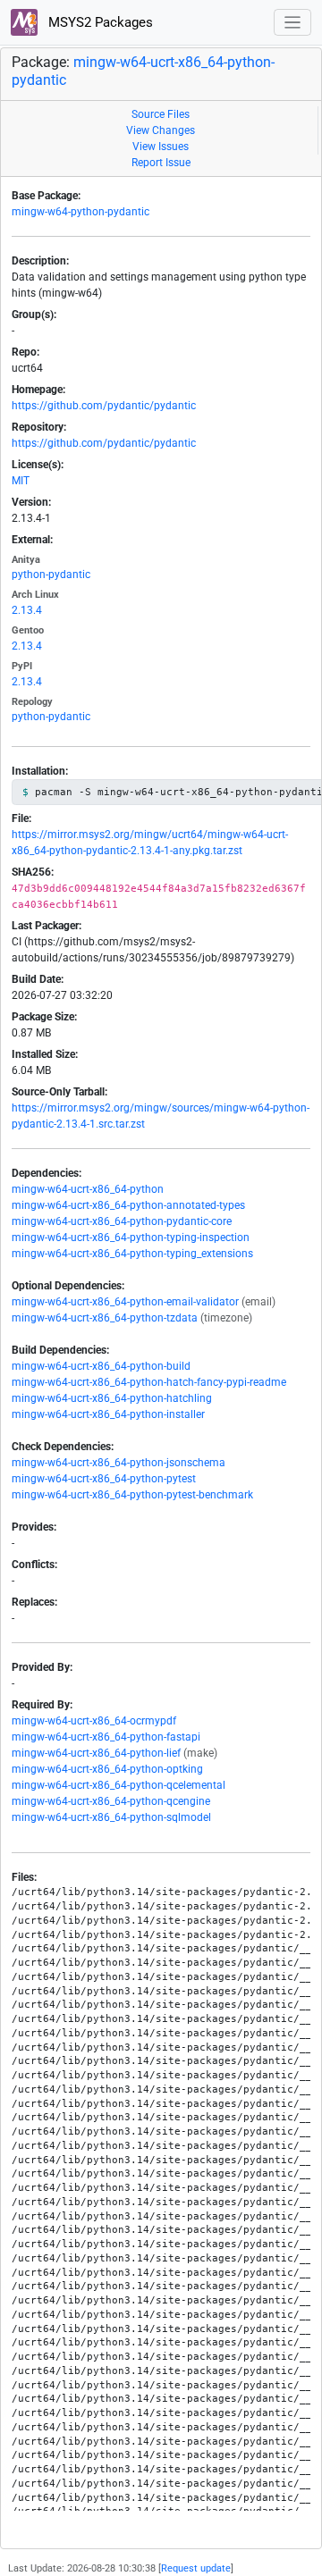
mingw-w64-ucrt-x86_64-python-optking (107, 1769)
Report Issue (161, 163)
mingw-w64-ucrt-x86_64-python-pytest (104, 1479)
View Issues (161, 147)
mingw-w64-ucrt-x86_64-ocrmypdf (94, 1721)
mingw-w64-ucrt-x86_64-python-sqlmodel (111, 1817)
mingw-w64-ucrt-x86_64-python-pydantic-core (122, 1221)
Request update (196, 2568)
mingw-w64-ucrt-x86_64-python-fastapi (106, 1737)
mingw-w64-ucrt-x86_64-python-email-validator (125, 1302)
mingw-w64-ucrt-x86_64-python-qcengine (111, 1801)
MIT (21, 481)
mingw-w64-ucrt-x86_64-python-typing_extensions (132, 1254)
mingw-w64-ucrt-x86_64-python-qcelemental (119, 1785)
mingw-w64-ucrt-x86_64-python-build (101, 1366)
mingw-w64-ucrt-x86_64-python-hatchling (112, 1398)
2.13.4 (27, 610)
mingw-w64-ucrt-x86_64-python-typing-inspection (131, 1238)
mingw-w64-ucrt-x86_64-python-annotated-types (128, 1205)
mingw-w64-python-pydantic (80, 212)
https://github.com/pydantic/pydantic (104, 406)
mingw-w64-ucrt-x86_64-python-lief (96, 1753)
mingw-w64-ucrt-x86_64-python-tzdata (105, 1318)
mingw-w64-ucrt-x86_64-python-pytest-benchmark (132, 1495)
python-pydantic (51, 575)
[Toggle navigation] (293, 23)
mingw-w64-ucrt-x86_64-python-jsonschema (119, 1463)
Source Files (161, 114)
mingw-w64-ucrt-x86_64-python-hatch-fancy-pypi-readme (149, 1382)
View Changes (161, 130)
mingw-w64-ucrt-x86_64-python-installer (108, 1414)
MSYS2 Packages (99, 22)
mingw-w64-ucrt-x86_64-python (88, 1189)
